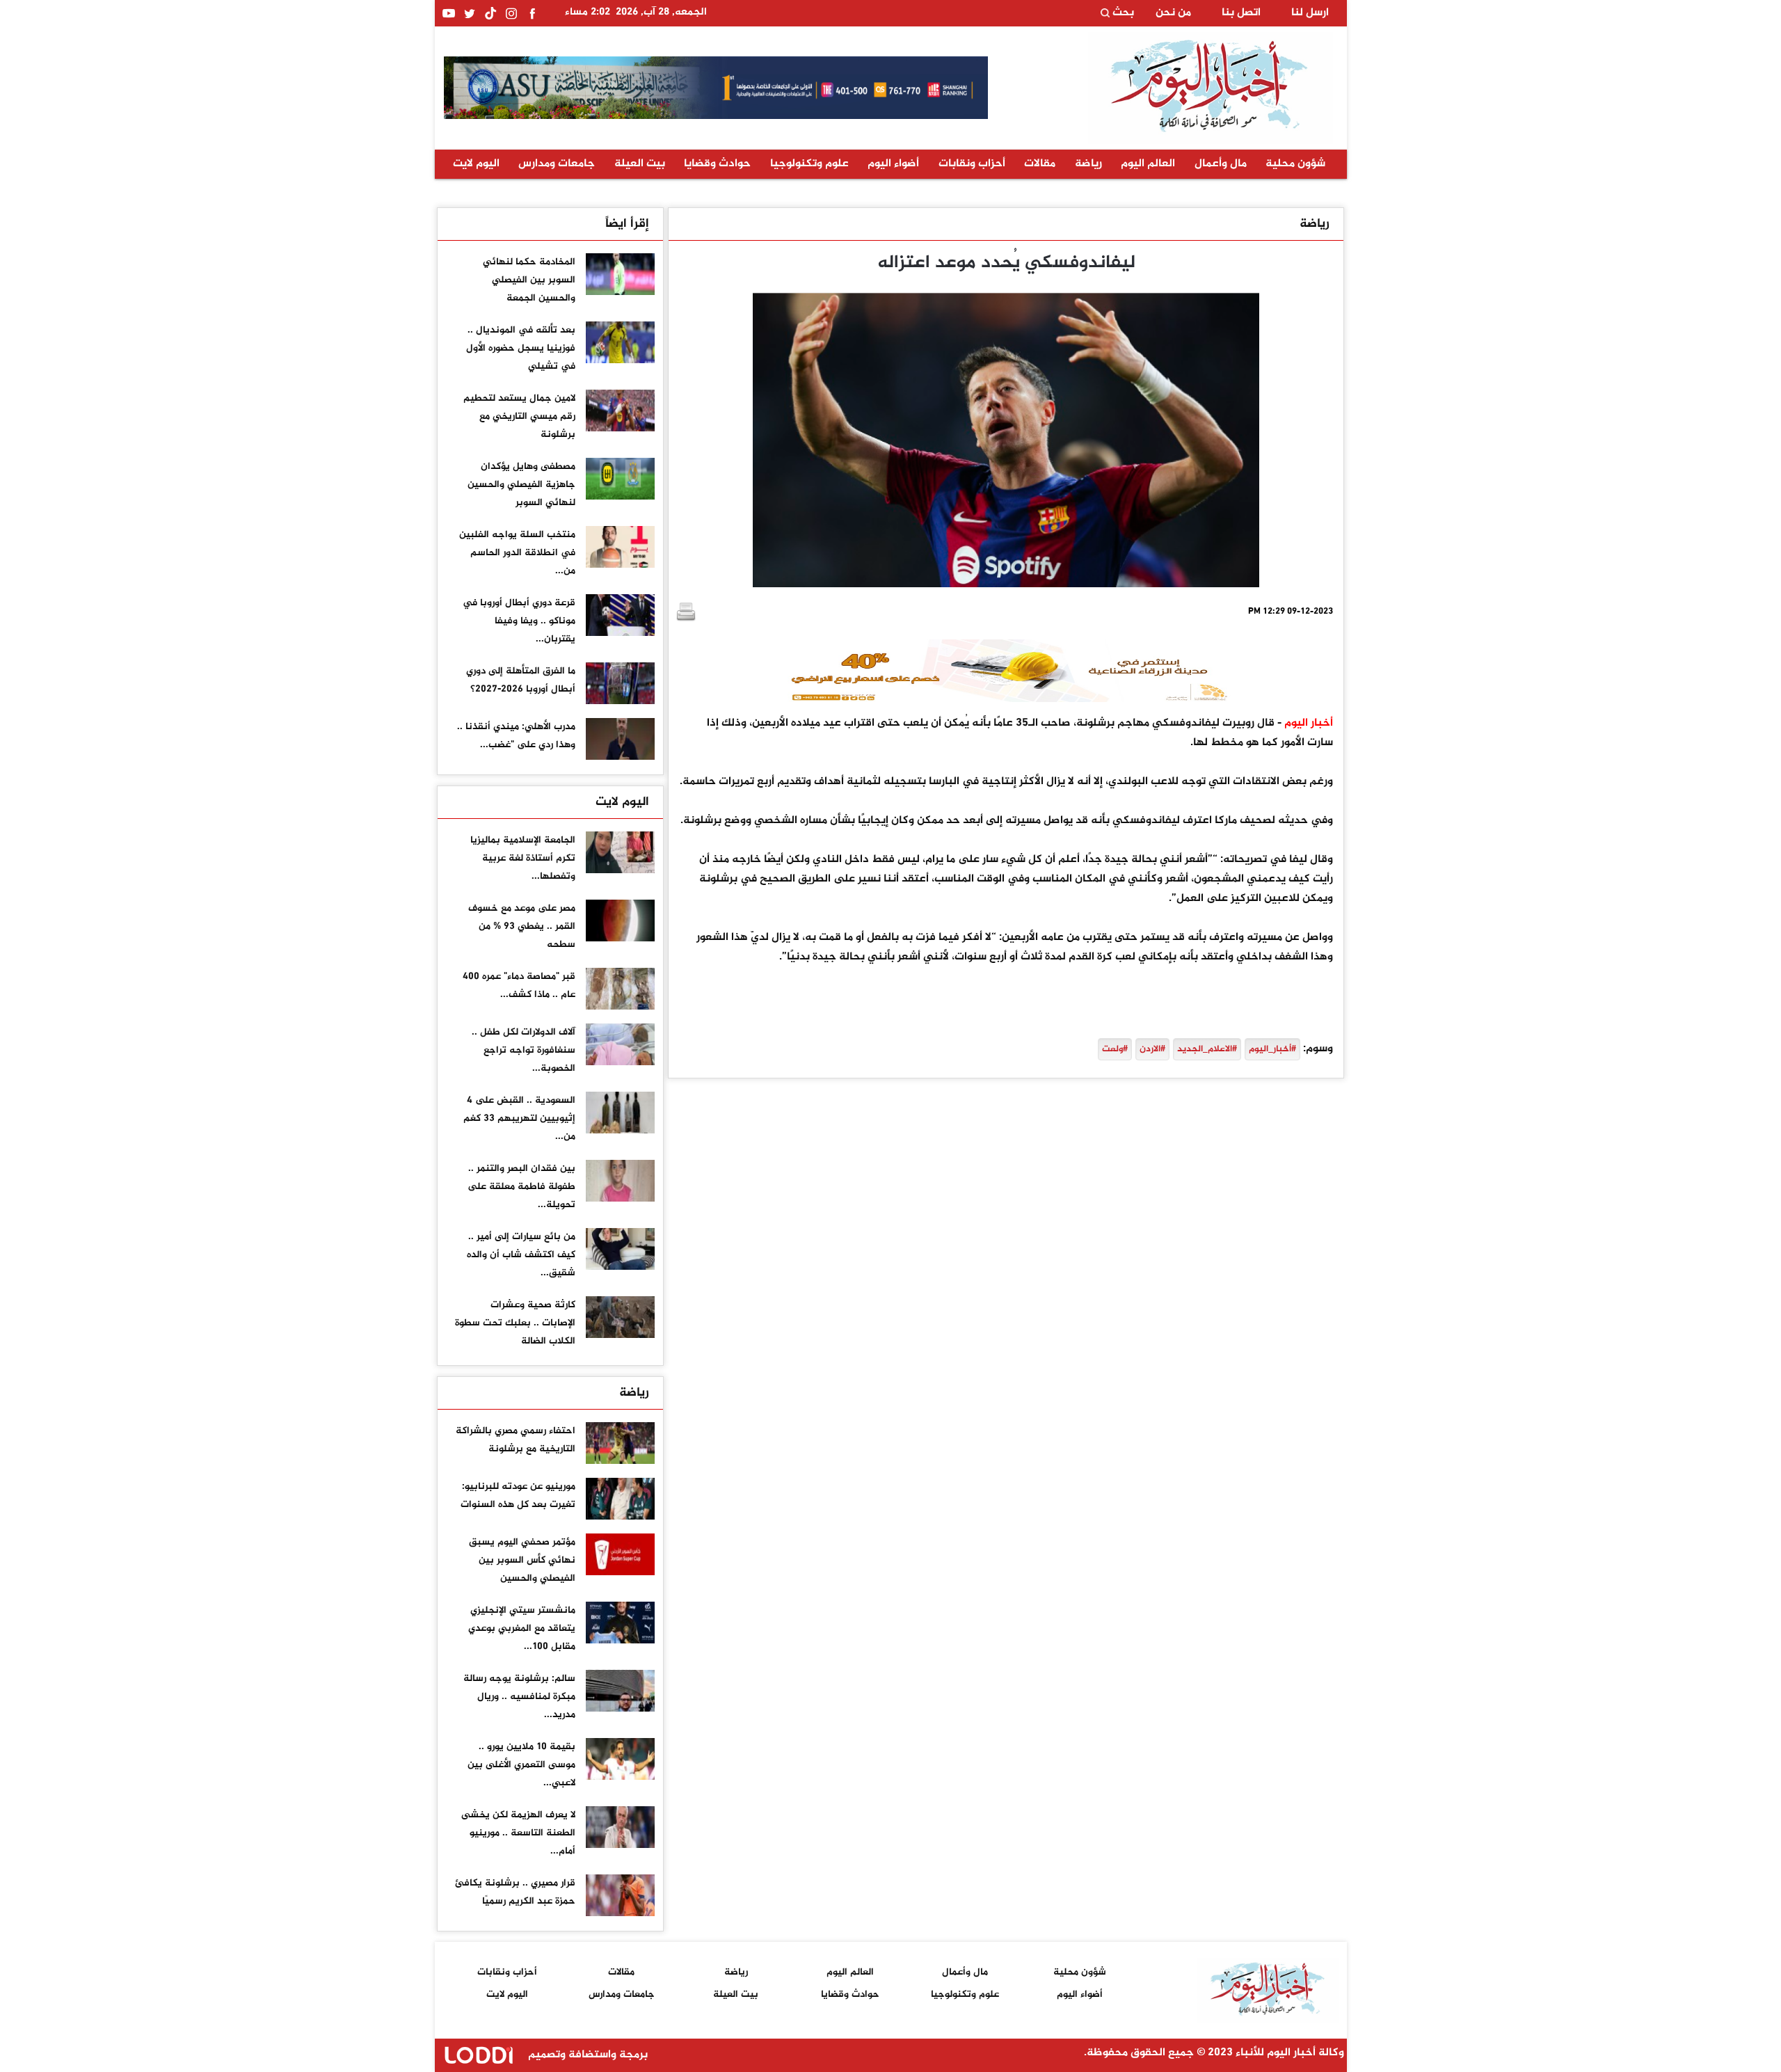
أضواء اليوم (893, 164)
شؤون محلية (1295, 164)
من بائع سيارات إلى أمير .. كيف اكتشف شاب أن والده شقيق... (521, 1255)
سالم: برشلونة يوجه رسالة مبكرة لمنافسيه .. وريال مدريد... (519, 1697)
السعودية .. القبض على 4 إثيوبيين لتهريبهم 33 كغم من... (519, 1118)
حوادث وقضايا (717, 164)
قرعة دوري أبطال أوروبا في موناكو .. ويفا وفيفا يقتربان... (519, 621)
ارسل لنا (1310, 13)
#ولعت (1115, 1049)
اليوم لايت (476, 164)
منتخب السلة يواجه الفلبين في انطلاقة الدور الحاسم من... (517, 553)
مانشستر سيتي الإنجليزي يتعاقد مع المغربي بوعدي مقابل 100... (522, 1628)
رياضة (1088, 164)
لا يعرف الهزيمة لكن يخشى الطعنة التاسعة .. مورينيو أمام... (518, 1833)
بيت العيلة (640, 164)
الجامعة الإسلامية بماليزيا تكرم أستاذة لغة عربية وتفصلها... (523, 858)
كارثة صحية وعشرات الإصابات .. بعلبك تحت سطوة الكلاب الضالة (515, 1323)
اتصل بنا (1241, 13)
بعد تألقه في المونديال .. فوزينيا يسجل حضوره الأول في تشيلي (521, 348)
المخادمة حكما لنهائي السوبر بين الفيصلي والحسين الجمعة (529, 280)
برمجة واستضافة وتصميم (586, 2055)
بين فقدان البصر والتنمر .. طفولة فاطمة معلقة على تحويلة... (521, 1187)
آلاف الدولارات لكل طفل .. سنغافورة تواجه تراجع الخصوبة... (524, 1050)
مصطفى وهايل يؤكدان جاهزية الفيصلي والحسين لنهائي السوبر (521, 485)
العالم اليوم (1148, 164)
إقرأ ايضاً (627, 224)
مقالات (1040, 164)
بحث (1122, 13)
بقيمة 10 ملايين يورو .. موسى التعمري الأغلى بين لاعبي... (521, 1765)
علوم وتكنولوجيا (809, 164)
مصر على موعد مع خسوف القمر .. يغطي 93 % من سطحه (522, 926)
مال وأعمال (1221, 164)
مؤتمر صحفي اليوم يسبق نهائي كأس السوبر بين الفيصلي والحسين (522, 1560)
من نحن (1173, 13)
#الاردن (1152, 1049)
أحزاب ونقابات (972, 164)
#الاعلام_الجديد (1207, 1049)
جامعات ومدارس (557, 164)
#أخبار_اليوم (1272, 1049)
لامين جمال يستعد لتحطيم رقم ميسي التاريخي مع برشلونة (519, 416)
